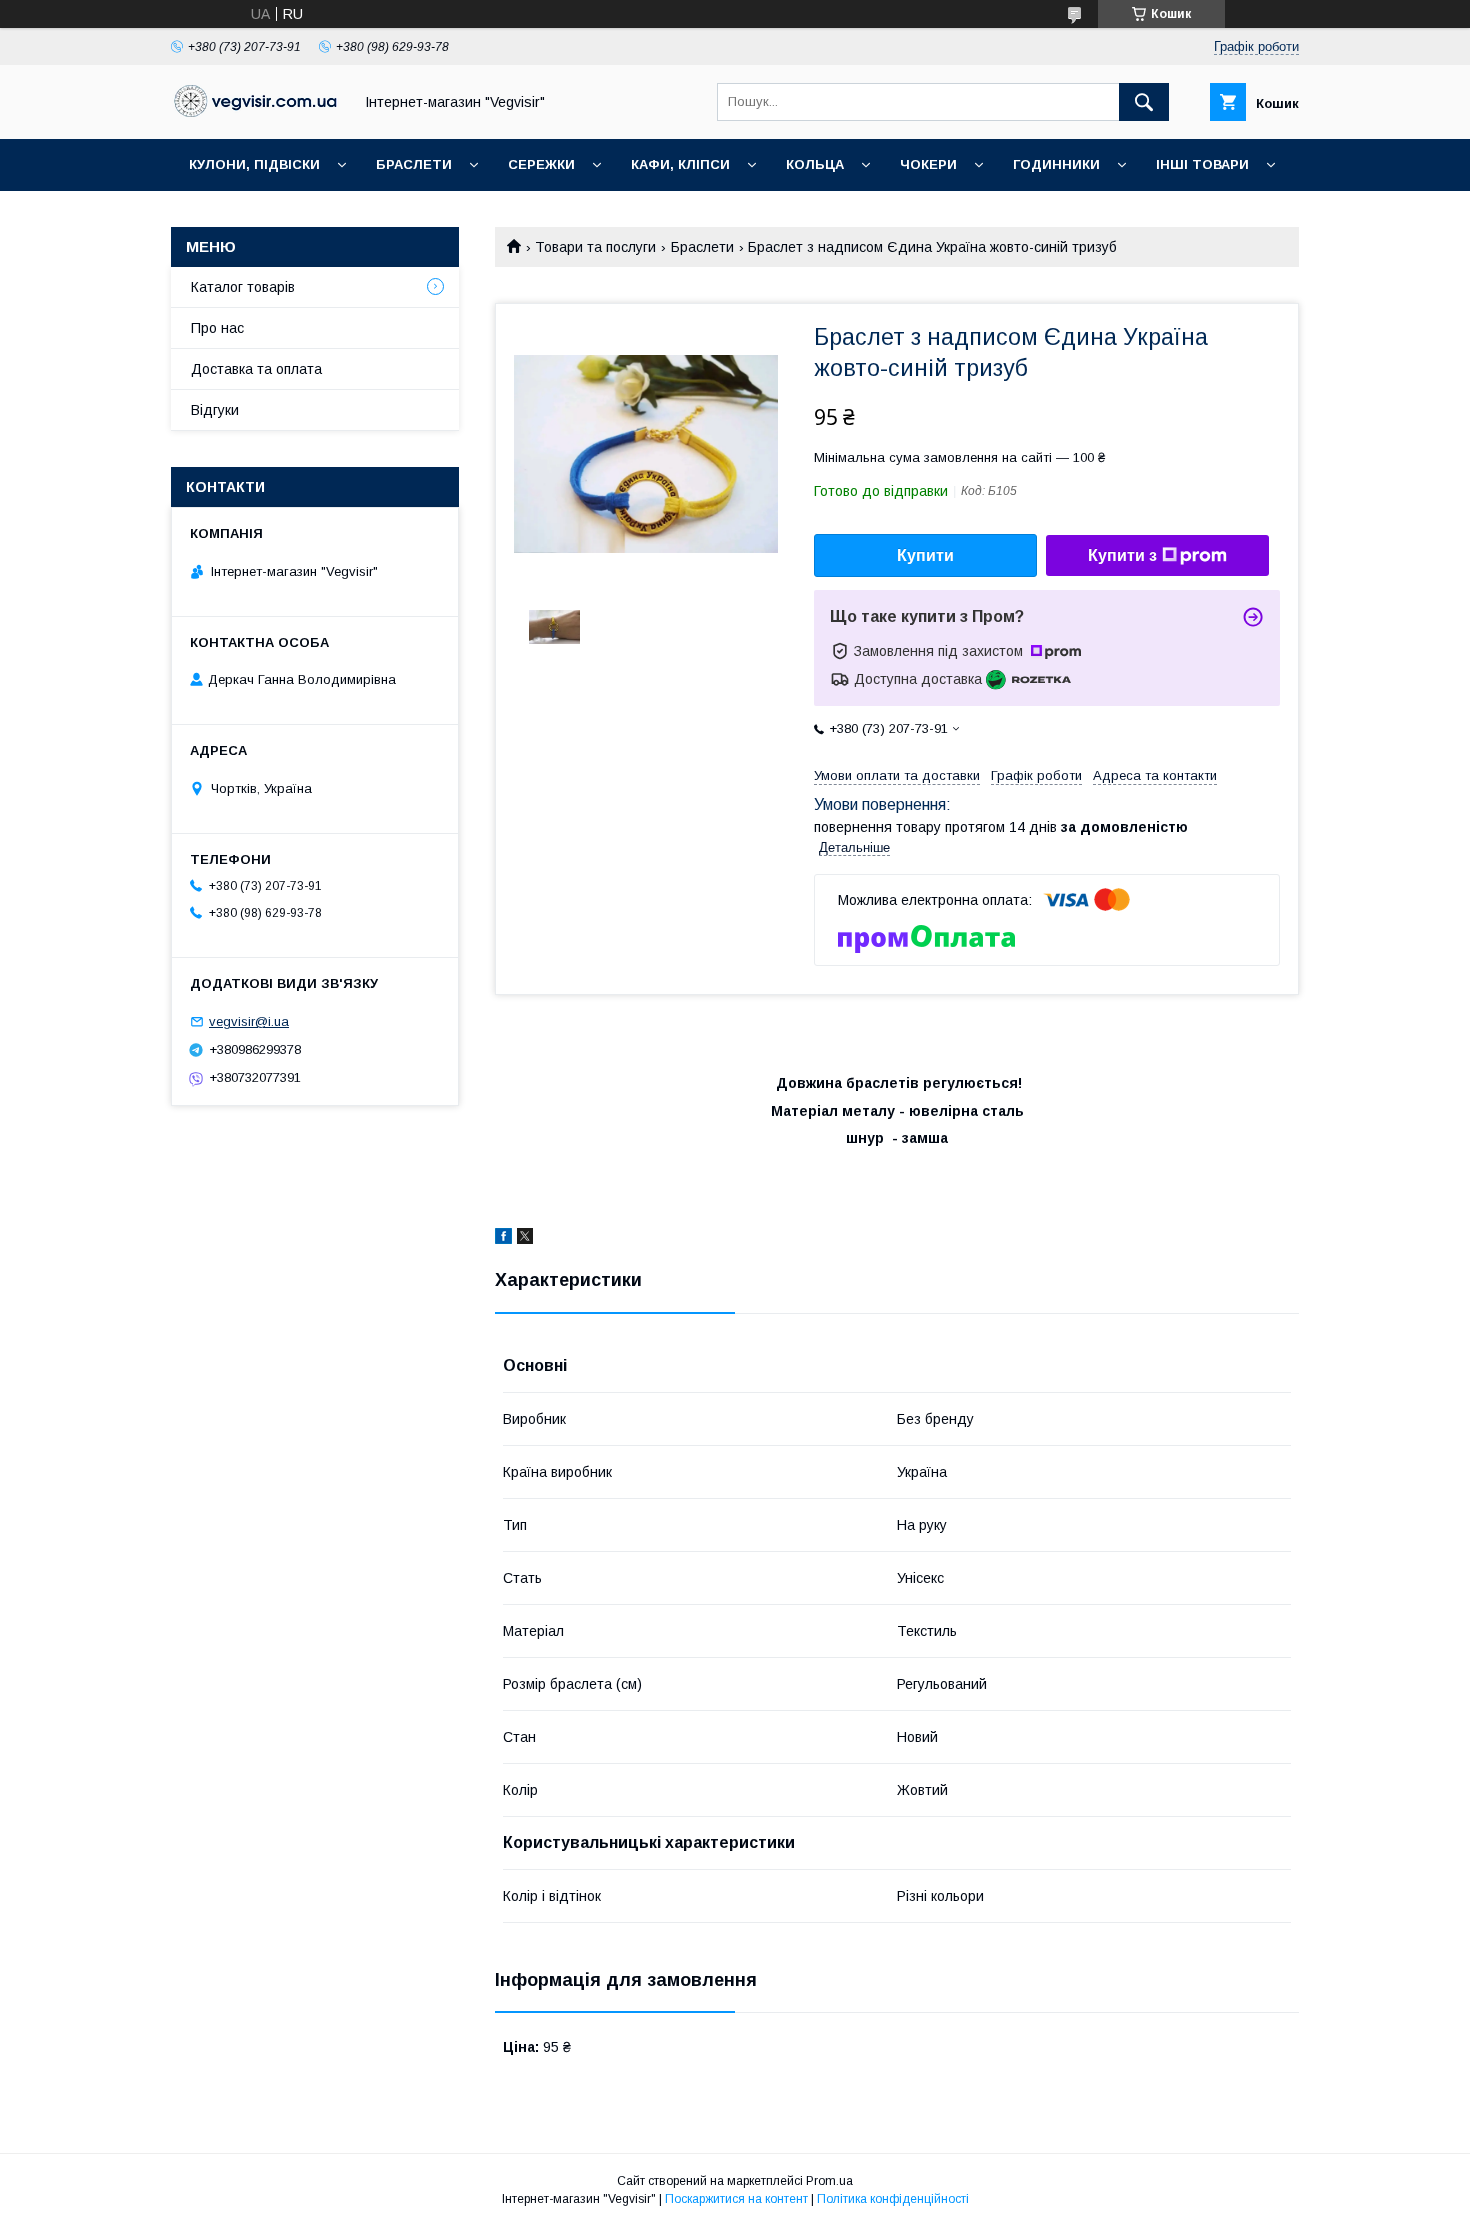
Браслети (702, 247)
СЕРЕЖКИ (541, 164)
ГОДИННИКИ (1056, 164)
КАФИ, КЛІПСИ (680, 164)
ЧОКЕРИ (928, 164)
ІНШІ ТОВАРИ (1202, 164)
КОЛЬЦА (815, 164)
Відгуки (215, 410)
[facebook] (503, 1239)
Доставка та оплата (256, 369)
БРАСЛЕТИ (414, 164)
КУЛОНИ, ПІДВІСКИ (254, 164)
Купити (925, 555)
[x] (525, 1239)
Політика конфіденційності (893, 2199)
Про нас (217, 328)
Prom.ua (829, 2181)
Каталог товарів (243, 287)
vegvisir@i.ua (249, 1021)
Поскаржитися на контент (736, 2199)
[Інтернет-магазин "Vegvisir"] (256, 112)
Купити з (1122, 555)
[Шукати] (1144, 102)
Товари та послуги (595, 247)
